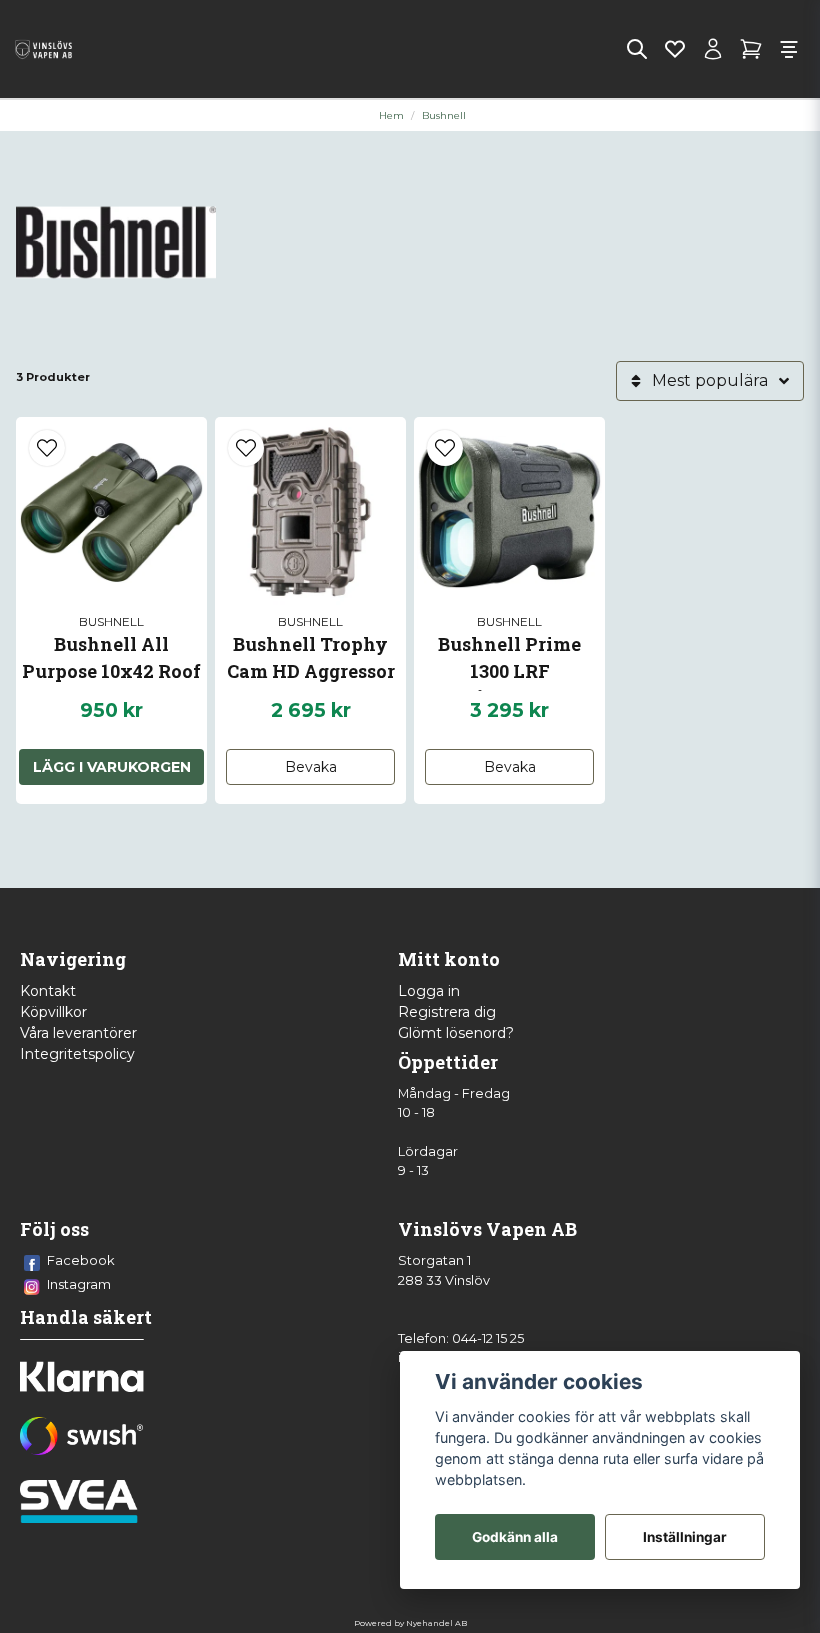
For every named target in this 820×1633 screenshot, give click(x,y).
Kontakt (48, 991)
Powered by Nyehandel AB (410, 1623)
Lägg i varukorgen (112, 767)
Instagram (79, 1284)
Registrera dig (447, 1012)
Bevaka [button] (311, 767)
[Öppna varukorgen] (751, 49)
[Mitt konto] (713, 49)
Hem (391, 115)
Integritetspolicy (77, 1054)
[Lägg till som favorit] (675, 49)
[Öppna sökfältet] (637, 49)
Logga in (429, 991)
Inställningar (685, 1537)
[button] (47, 448)
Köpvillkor (53, 1012)
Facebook (81, 1260)
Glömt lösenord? (456, 1033)
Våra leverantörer (78, 1033)
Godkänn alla (515, 1537)
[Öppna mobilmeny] (789, 49)
